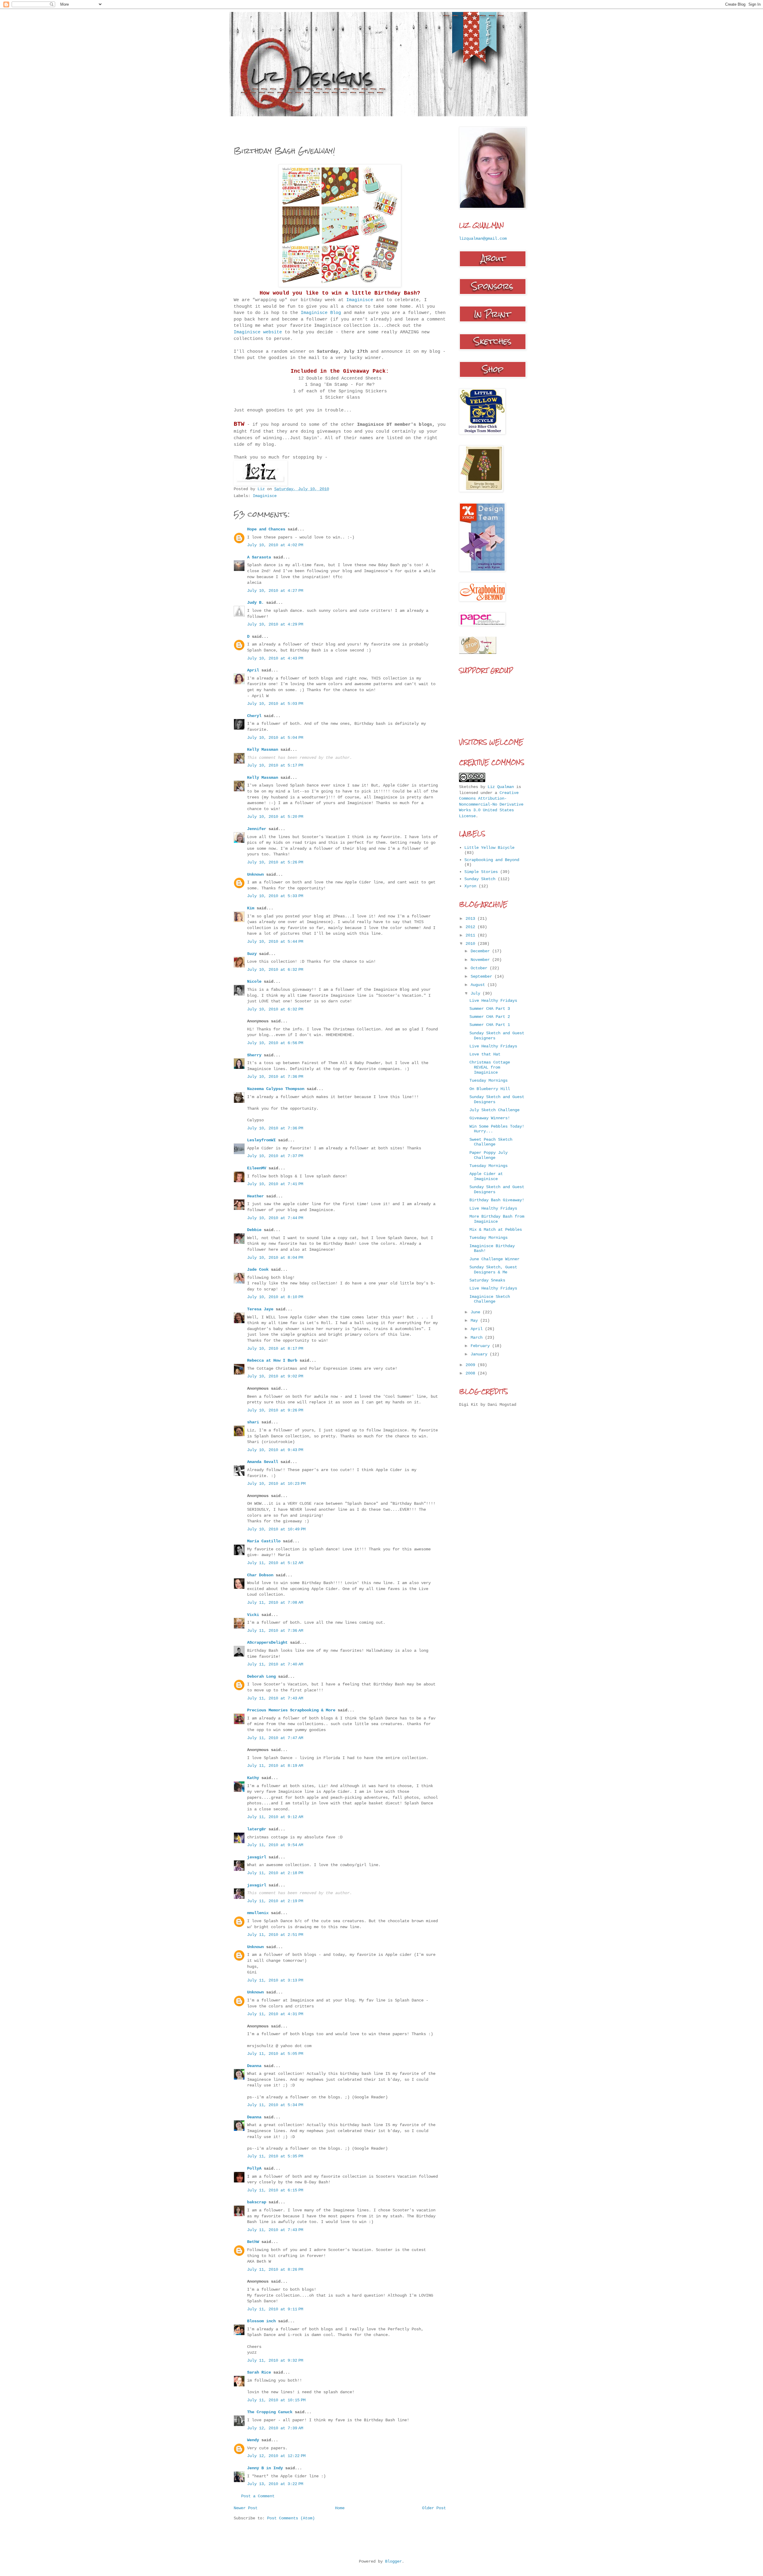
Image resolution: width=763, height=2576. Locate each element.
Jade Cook (258, 1270)
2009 (472, 1365)
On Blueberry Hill (490, 1089)
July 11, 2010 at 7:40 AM (275, 1664)
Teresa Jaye (260, 1309)
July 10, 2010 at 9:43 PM (275, 1450)
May (475, 1320)
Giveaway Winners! (490, 1118)
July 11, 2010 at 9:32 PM (275, 2360)
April (253, 670)
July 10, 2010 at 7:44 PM (275, 1218)
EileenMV (257, 1168)
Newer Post (246, 2508)
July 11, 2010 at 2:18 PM (275, 1873)
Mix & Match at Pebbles (496, 1230)
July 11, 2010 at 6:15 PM (275, 2190)
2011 (472, 935)
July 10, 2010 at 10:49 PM (276, 1529)
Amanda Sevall (263, 1462)
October (480, 968)
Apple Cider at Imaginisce (486, 1176)
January (480, 1354)
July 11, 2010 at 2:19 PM (275, 1901)
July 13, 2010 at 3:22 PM (275, 2484)
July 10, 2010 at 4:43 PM (275, 658)
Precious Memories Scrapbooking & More (291, 1710)
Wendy (253, 2440)
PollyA (254, 2168)
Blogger (393, 2561)
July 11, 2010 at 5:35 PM (275, 2156)
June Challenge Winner (494, 1259)
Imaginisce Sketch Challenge (490, 1299)
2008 (472, 1373)
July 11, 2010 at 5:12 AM (275, 1563)
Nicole (254, 982)
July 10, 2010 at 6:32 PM (275, 970)
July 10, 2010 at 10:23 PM (276, 1484)
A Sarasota (259, 557)
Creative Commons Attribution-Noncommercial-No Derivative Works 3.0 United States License (491, 804)
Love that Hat (485, 1054)
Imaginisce (361, 300)
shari (253, 1422)
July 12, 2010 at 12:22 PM (276, 2456)
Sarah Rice (259, 2372)
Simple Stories (481, 872)
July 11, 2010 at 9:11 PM (275, 2309)
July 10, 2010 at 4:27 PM (275, 591)
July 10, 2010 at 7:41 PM (275, 1184)
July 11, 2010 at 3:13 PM (275, 1980)
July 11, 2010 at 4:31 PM (275, 2014)
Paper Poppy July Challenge (488, 1155)
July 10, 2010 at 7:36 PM (275, 1077)
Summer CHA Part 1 (490, 1025)
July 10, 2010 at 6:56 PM (275, 1043)
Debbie (254, 1230)
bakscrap (257, 2202)
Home (340, 2508)
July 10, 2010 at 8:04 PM (275, 1258)
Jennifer (257, 829)
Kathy (253, 1778)
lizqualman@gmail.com (483, 239)
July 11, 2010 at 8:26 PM (275, 2270)
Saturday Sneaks (487, 1280)
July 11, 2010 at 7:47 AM (275, 1738)
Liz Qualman (501, 787)
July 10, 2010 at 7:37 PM (275, 1156)
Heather (255, 1196)
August (479, 985)
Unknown (255, 874)
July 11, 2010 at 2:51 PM (275, 1935)
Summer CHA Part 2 (490, 1017)
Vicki (253, 1615)
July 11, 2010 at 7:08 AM (275, 1603)
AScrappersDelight (267, 1642)
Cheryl (254, 716)
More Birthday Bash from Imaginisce (497, 1219)
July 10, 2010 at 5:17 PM (275, 765)
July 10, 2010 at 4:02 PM (275, 545)
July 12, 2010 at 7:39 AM (275, 2428)
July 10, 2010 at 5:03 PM (275, 704)
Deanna (254, 2066)
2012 (472, 927)
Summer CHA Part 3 (490, 1009)
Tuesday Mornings (488, 1080)
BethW (253, 2242)
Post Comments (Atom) (291, 2518)
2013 (472, 919)
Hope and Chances (266, 529)
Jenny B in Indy (265, 2468)
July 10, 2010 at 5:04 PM (275, 738)
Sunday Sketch (480, 879)
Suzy (252, 954)
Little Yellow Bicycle (489, 848)
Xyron (470, 886)
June (477, 1312)
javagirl (257, 1857)
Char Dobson (260, 1575)
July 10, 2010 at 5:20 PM (275, 817)
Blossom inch (261, 2321)
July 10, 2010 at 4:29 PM (275, 624)
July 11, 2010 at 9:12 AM (275, 1817)
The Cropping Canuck (270, 2412)
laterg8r (257, 1829)
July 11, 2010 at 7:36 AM (275, 1631)
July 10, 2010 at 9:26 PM (275, 1410)
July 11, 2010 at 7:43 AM (275, 1698)
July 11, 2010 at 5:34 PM (275, 2105)
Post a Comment (258, 2496)
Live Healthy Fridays (493, 1001)
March (478, 1337)
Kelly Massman (263, 750)
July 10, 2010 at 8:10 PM (275, 1297)
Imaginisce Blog (321, 313)
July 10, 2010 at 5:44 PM (275, 942)
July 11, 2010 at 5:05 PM (275, 2054)
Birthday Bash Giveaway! (497, 1200)
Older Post (434, 2508)
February (481, 1346)
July (477, 993)
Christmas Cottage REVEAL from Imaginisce (490, 1067)
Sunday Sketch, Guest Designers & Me (493, 1270)
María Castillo (264, 1541)
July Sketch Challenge (494, 1110)
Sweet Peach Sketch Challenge (491, 1142)
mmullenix (258, 1913)
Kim (251, 908)
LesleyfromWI (261, 1140)
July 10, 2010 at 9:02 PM (275, 1376)
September (483, 976)
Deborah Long (263, 1676)
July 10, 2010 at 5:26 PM (275, 862)
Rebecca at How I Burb (272, 1360)
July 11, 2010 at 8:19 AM (275, 1766)
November (481, 960)
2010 (472, 944)
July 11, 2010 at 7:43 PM (275, 2230)
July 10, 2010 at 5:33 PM (275, 896)
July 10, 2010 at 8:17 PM (275, 1349)
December (481, 951)
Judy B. (255, 603)
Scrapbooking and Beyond (492, 860)
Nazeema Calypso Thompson (276, 1089)
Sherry (254, 1055)
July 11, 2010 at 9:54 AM (275, 1845)
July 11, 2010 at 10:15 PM (276, 2400)
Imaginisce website (258, 332)
